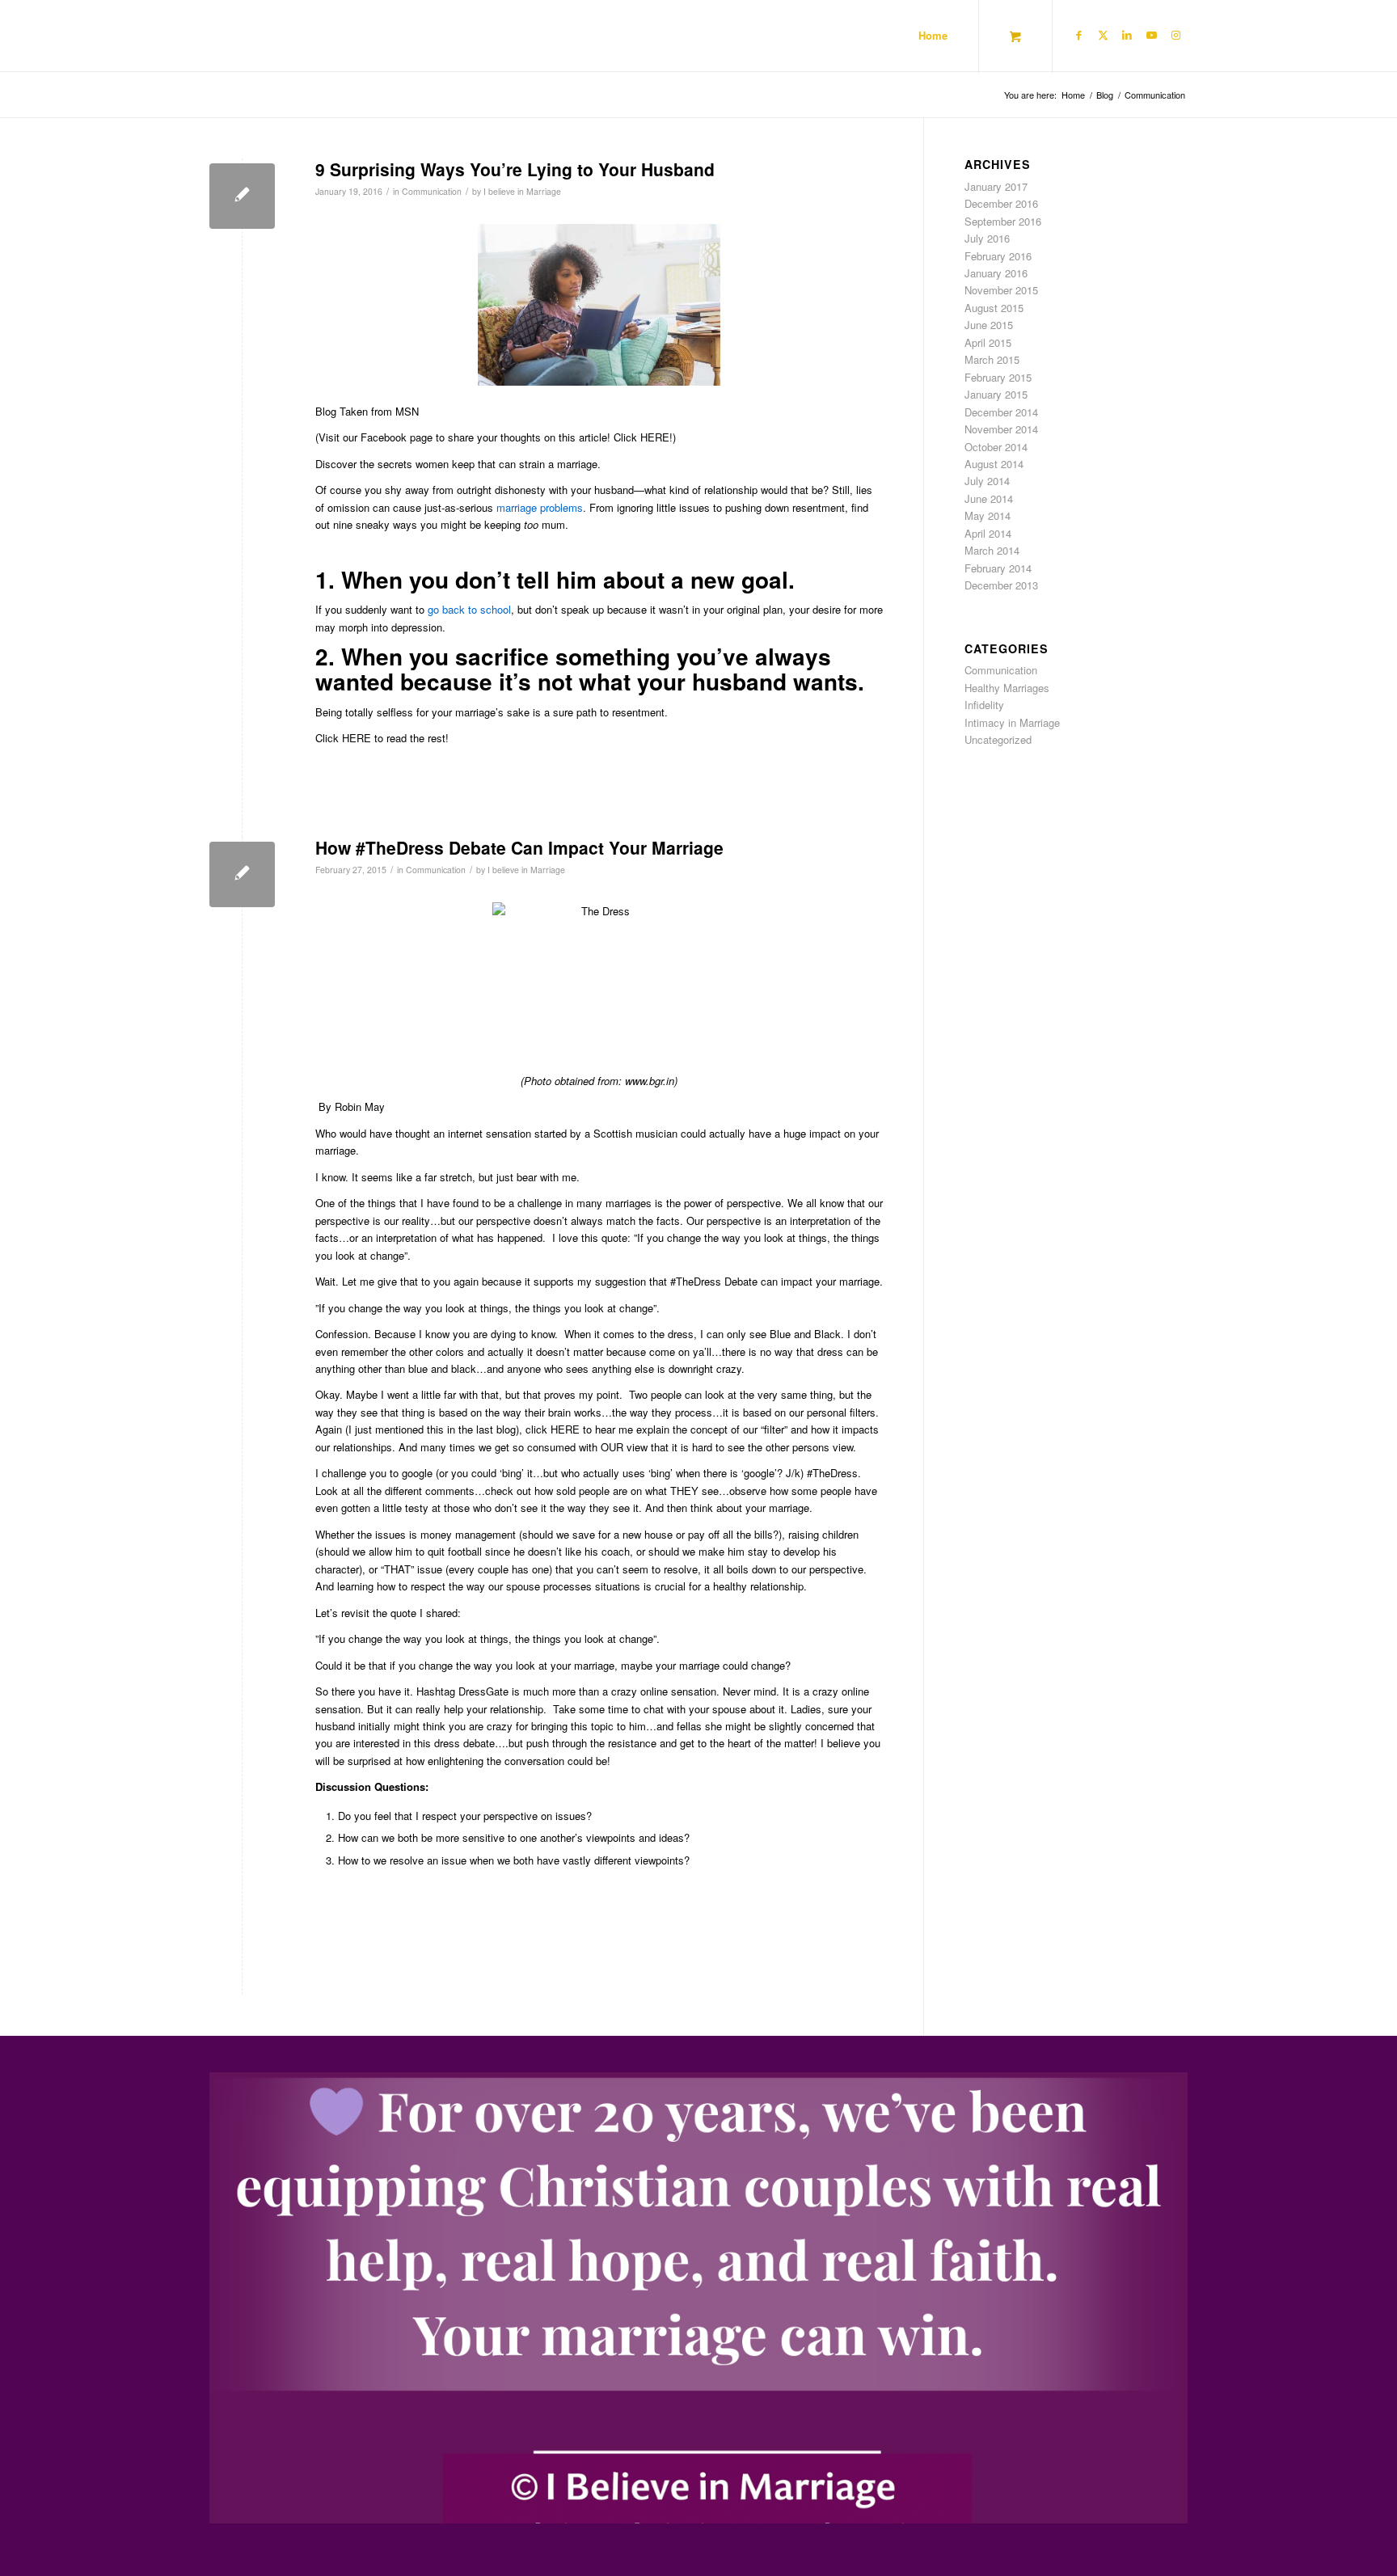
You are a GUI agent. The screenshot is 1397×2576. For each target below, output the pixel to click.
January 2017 (996, 186)
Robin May (360, 1106)
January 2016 (996, 273)
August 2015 (994, 308)
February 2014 (998, 568)
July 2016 (987, 238)
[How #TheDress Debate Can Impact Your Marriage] (242, 874)
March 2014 (992, 550)
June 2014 (989, 498)
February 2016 (998, 256)
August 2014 (994, 464)
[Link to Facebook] (1078, 35)
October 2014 (996, 447)
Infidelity (984, 705)
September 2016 (1003, 221)
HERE (357, 738)
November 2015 (1001, 290)
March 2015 (992, 359)
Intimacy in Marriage (1012, 722)
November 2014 (1001, 429)
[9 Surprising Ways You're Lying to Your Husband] (242, 196)
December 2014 (1001, 412)
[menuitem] (933, 36)
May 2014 (988, 515)
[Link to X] (1103, 35)
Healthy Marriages (1007, 688)
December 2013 (1001, 585)
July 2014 (987, 481)
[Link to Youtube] (1151, 35)
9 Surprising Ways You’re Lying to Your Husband (515, 169)
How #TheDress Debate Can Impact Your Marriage (519, 847)
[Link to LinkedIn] (1127, 35)
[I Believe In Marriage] (245, 36)
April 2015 (988, 342)
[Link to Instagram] (1175, 35)
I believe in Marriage (522, 191)
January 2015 (996, 394)
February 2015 (998, 377)
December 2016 (1001, 203)
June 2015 (989, 325)
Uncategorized (998, 739)
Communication (432, 191)
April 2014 (988, 533)
